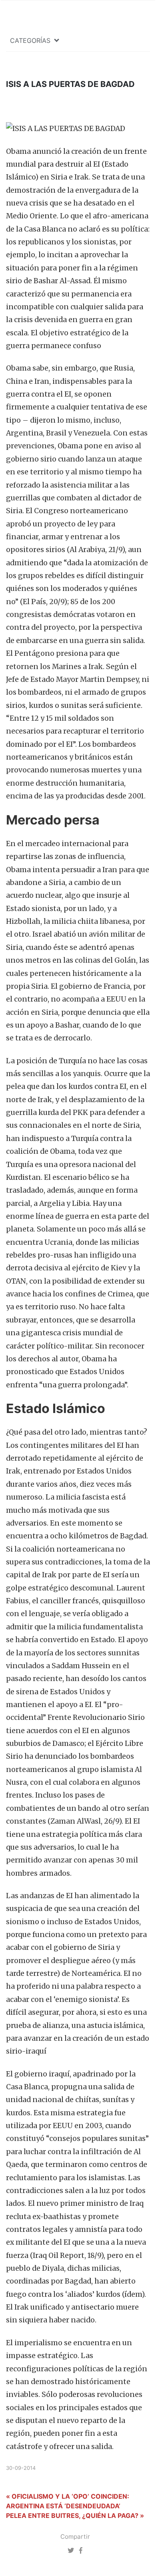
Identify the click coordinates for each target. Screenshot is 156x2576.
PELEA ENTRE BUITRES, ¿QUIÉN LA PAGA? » (75, 2516)
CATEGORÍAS (30, 40)
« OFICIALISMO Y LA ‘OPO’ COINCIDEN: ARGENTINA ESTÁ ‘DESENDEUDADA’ (68, 2501)
